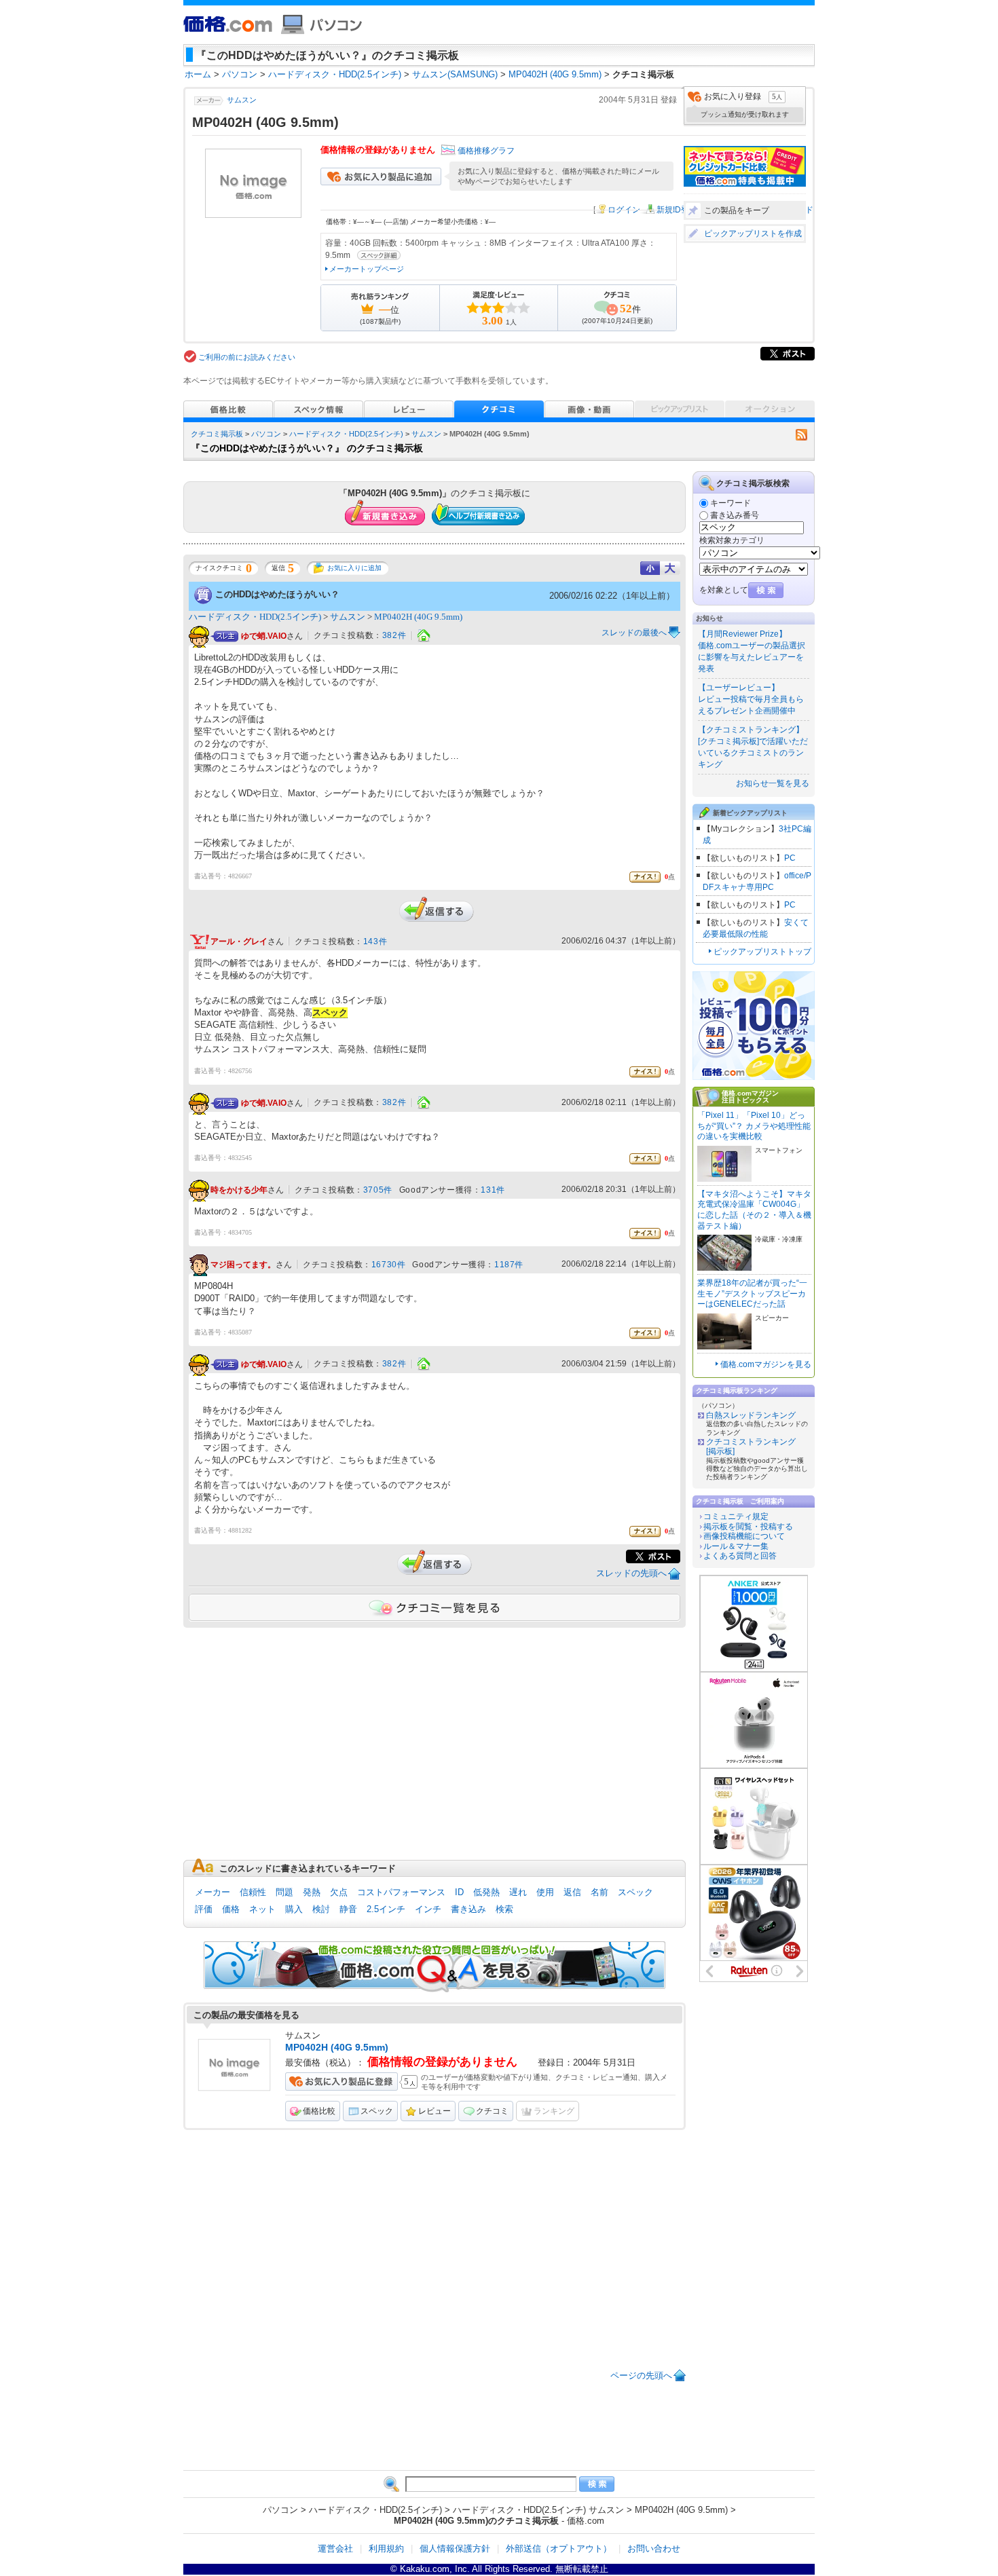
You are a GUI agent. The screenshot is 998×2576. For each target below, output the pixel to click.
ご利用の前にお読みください (247, 357)
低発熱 (486, 1892)
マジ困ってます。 (243, 1265)
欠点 (339, 1892)
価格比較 (319, 2111)
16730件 (389, 1265)
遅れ (518, 1892)
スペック (635, 1892)
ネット (262, 1909)
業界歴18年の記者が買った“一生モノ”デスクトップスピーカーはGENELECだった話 (752, 1293)
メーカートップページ (367, 269)
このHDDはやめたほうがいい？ (277, 594)
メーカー (212, 1892)
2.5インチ (386, 1909)
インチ (428, 1909)
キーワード (731, 503)
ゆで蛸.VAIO (264, 636)
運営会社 (335, 2549)
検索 (504, 1909)
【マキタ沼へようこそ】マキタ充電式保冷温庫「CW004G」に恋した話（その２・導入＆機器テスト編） (754, 1210)
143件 (375, 941)
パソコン (266, 434)
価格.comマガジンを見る (766, 1364)
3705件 (378, 1190)
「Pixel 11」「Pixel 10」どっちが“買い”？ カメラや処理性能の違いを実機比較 (754, 1126)
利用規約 (386, 2549)
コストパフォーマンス (401, 1892)
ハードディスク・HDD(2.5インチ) (346, 434)
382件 (394, 635)
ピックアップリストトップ (762, 952)
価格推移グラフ (486, 151)
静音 (348, 1909)
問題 (284, 1892)
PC (790, 858)
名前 (599, 1892)
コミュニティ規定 (736, 1516)
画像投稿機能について (744, 1536)
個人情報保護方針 (455, 2549)
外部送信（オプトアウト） (559, 2549)
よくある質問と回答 (740, 1556)
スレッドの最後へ (634, 633)
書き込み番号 (735, 515)
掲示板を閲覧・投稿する (748, 1527)
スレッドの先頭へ (631, 1573)
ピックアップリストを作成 (753, 234)
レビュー (435, 2111)
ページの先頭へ (641, 2375)
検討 (321, 1909)
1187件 (509, 1265)
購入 (294, 1909)
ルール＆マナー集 (736, 1546)
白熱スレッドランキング (751, 1415)
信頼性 (253, 1892)
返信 (572, 1892)
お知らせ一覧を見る (773, 783)
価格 (231, 1909)
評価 (204, 1909)
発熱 (312, 1892)
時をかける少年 (239, 1190)
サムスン (242, 100)
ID (459, 1892)
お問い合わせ (654, 2549)
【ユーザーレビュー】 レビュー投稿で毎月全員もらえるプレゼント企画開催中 (751, 699)
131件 (493, 1190)
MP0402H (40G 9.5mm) (418, 617)
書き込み (468, 1909)
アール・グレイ (239, 941)
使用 (545, 1892)
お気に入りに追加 (354, 568)
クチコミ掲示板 (217, 434)
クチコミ (492, 2111)
